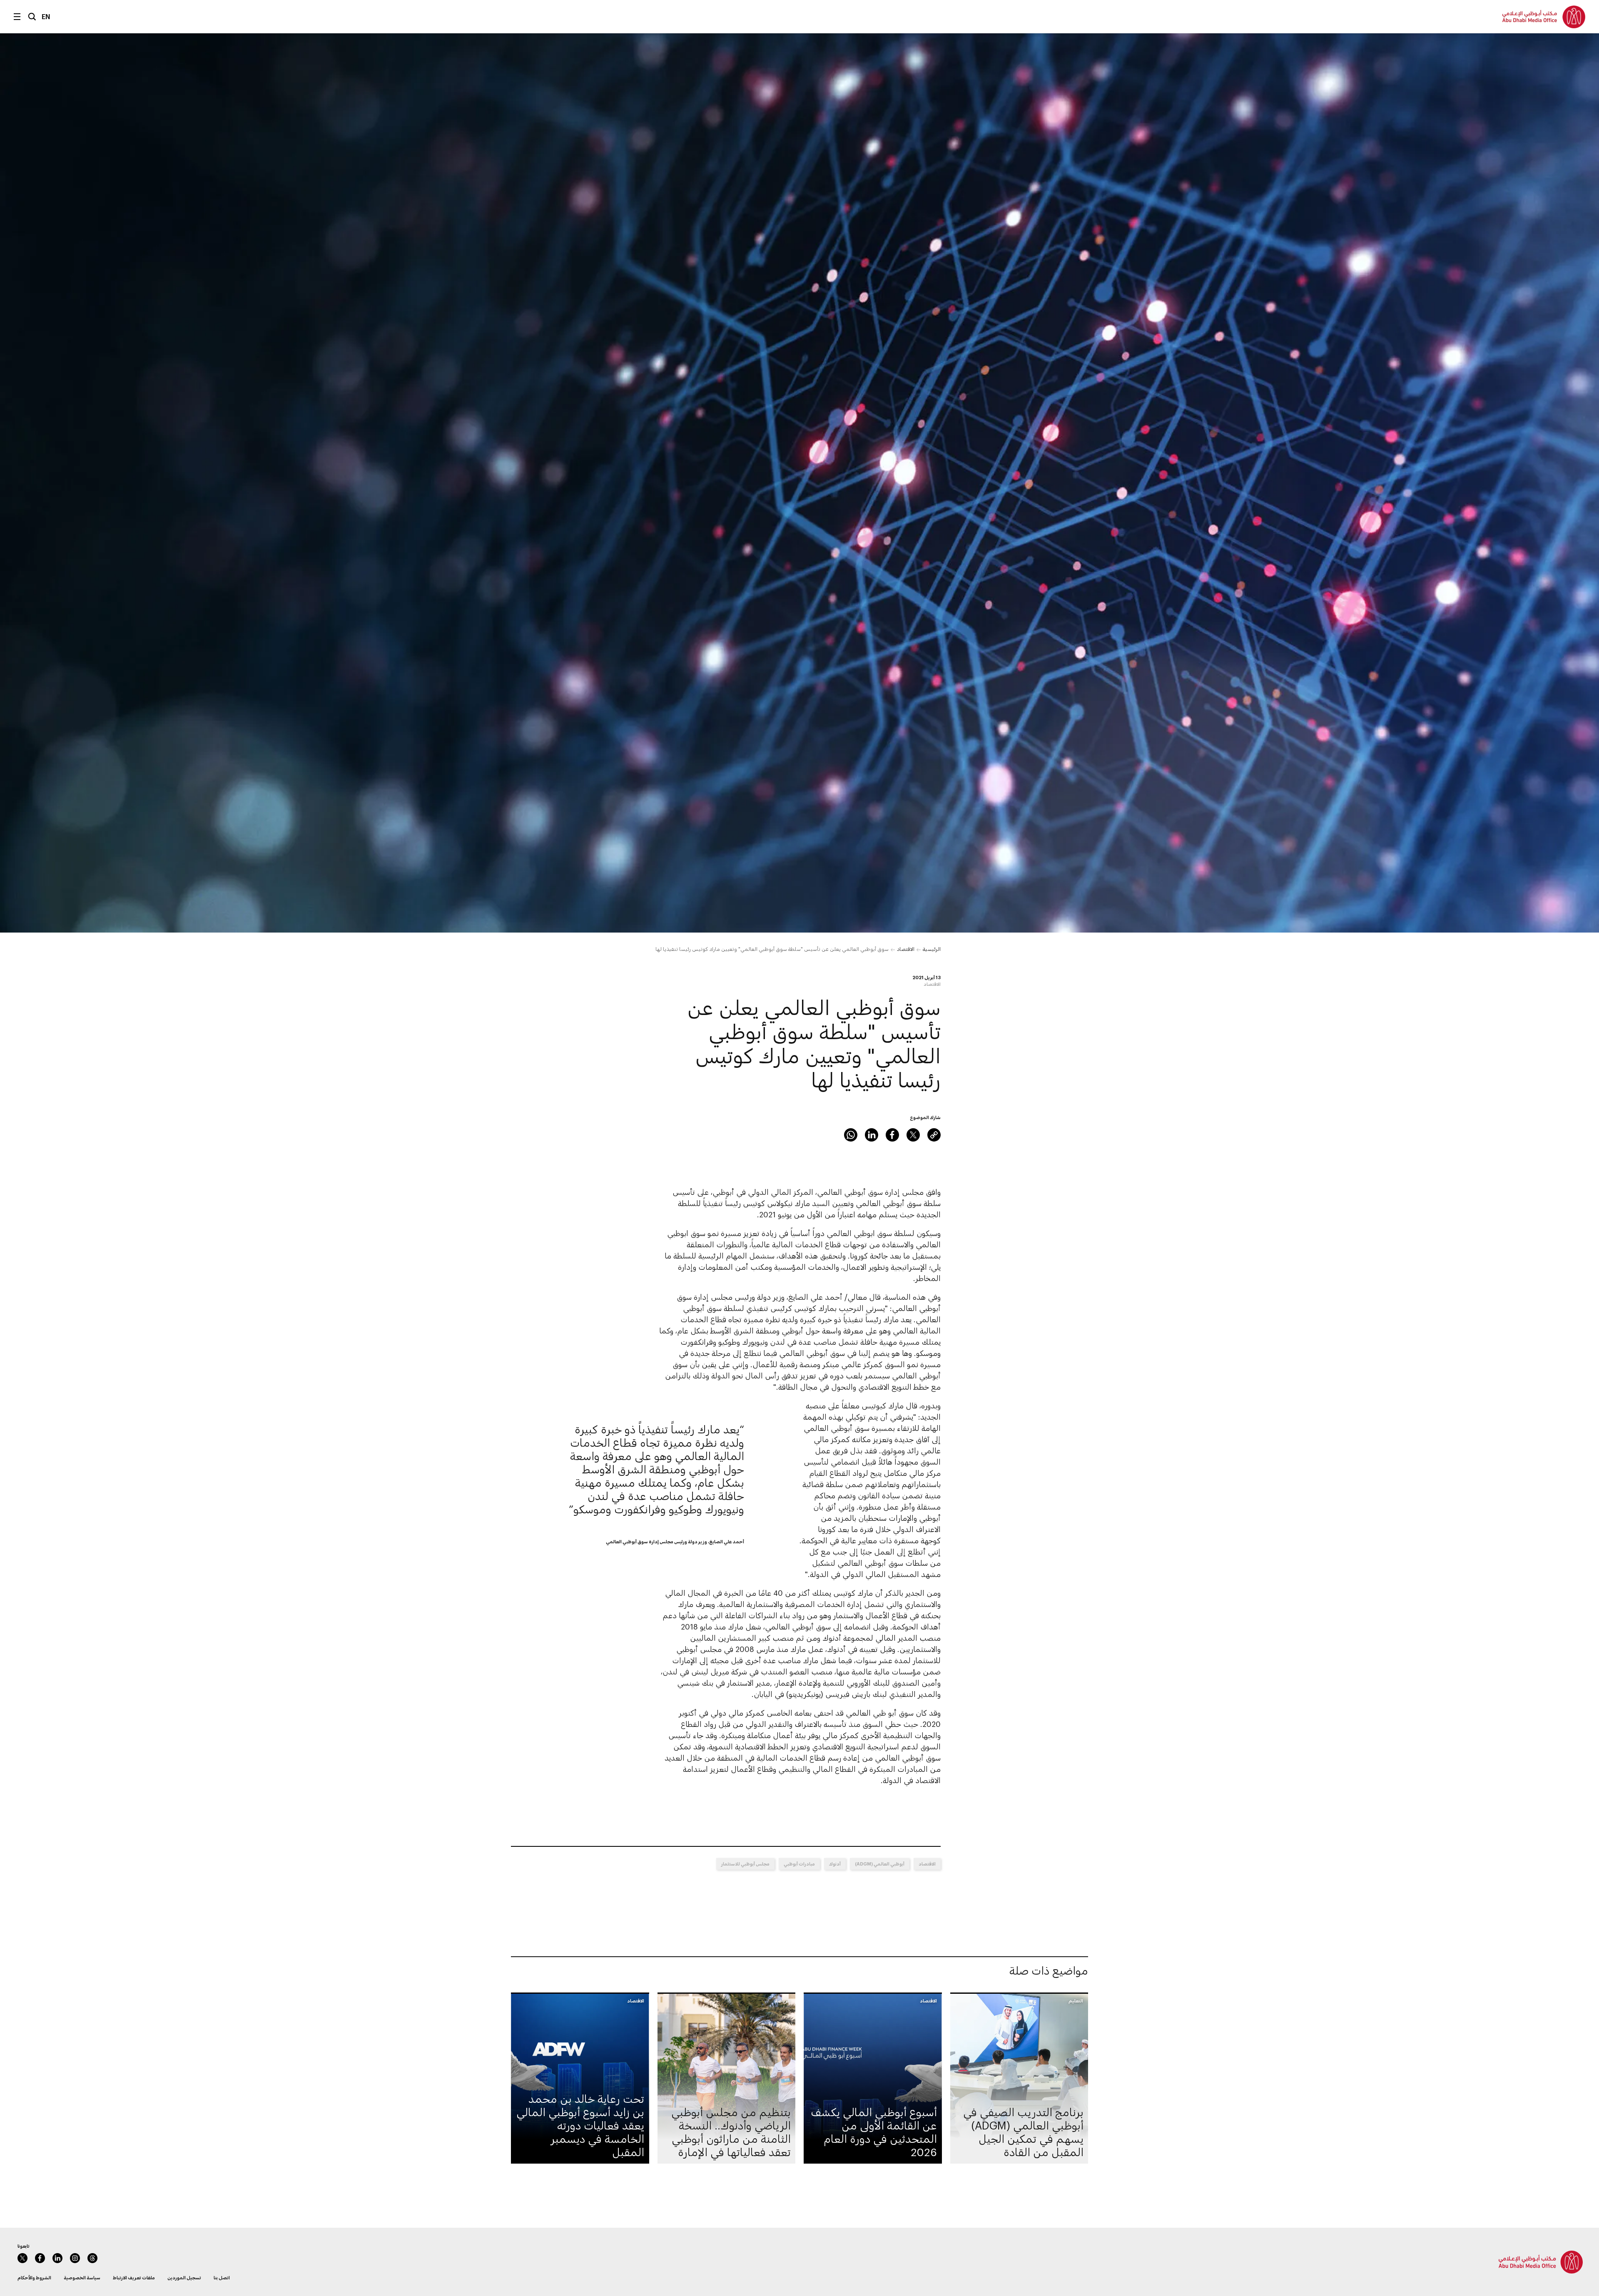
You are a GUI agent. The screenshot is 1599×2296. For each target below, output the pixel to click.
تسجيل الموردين (184, 2277)
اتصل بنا (222, 2277)
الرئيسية (932, 949)
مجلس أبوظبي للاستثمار (745, 1864)
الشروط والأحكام (34, 2277)
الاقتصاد (906, 949)
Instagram (75, 2258)
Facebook (892, 1135)
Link (934, 1135)
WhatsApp (851, 1135)
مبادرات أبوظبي (799, 1864)
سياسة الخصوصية (82, 2277)
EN (46, 16)
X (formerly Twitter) (913, 1135)
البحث (32, 17)
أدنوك (835, 1864)
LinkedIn (872, 1135)
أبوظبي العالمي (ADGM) (880, 1864)
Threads (92, 2258)
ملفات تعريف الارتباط (134, 2277)
